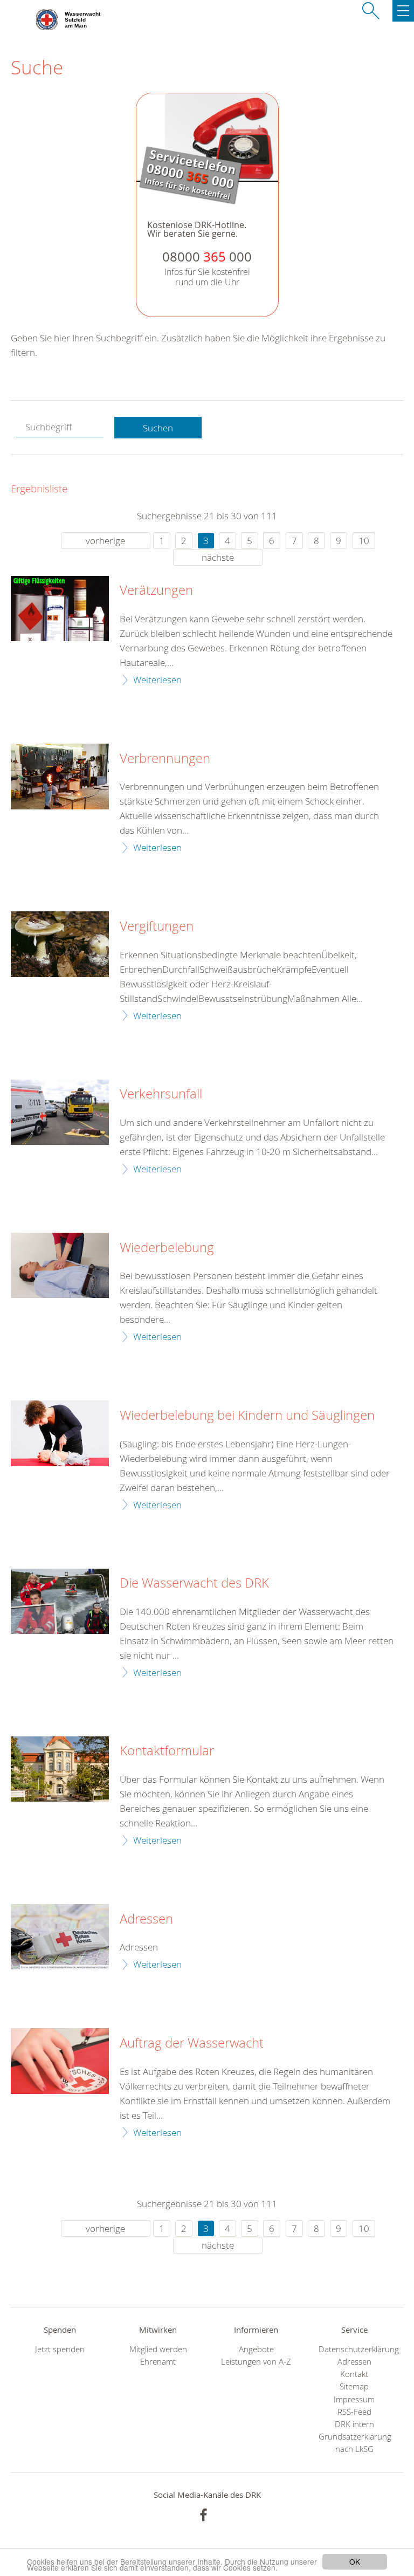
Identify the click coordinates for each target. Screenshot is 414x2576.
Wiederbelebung (167, 1248)
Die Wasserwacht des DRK (194, 1583)
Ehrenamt (158, 2362)
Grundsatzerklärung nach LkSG (354, 2443)
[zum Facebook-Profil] (203, 2515)
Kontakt (354, 2374)
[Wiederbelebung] (60, 1265)
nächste (218, 557)
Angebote (256, 2349)
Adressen (146, 1919)
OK (355, 2561)
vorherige (105, 541)
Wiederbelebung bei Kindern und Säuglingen (247, 1416)
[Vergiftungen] (60, 944)
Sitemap (354, 2386)
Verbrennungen (165, 759)
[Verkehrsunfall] (60, 1112)
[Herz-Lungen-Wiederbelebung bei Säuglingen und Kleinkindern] (60, 1433)
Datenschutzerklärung (354, 2349)
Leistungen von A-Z (256, 2362)
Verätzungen (156, 590)
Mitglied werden (158, 2349)
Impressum (354, 2399)
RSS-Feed (354, 2412)
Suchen (158, 428)
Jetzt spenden (60, 2349)
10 (364, 541)
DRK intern (354, 2424)
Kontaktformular (167, 1751)
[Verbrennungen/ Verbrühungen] (60, 776)
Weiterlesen (157, 680)
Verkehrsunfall (161, 1094)
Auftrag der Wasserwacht (192, 2043)
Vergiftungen (157, 926)
